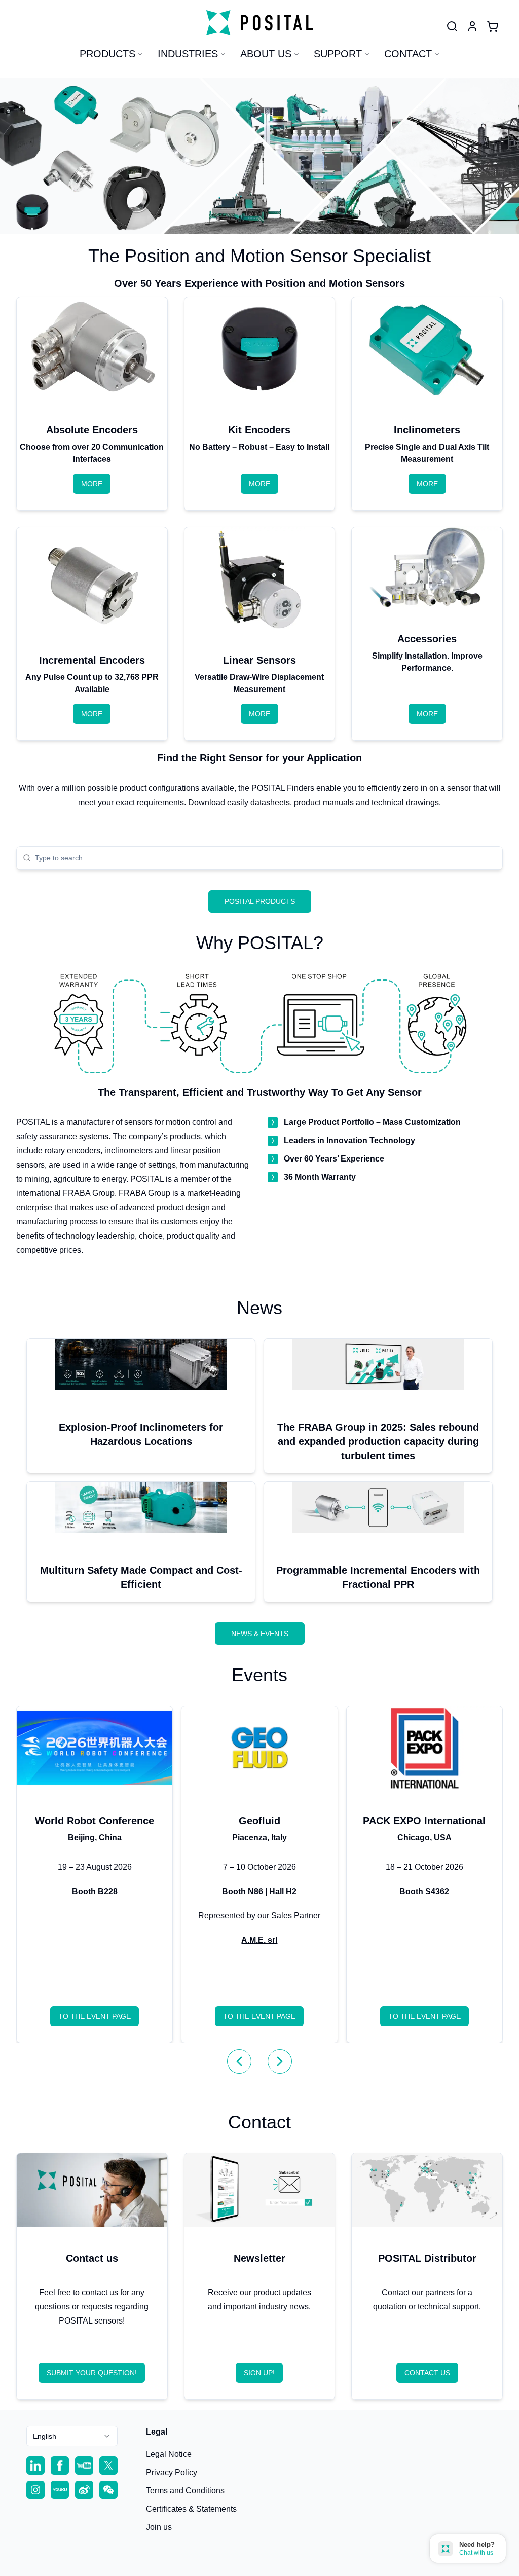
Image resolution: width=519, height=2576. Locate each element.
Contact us (427, 2373)
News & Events (260, 1634)
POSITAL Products (260, 901)
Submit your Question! (92, 2373)
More (92, 484)
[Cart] (493, 26)
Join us (159, 2527)
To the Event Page (95, 2016)
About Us (266, 54)
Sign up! (259, 2373)
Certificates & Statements (191, 2509)
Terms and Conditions (185, 2491)
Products (107, 54)
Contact (408, 54)
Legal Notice (169, 2454)
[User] (452, 26)
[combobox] (266, 858)
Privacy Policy (172, 2472)
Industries (188, 54)
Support (338, 54)
